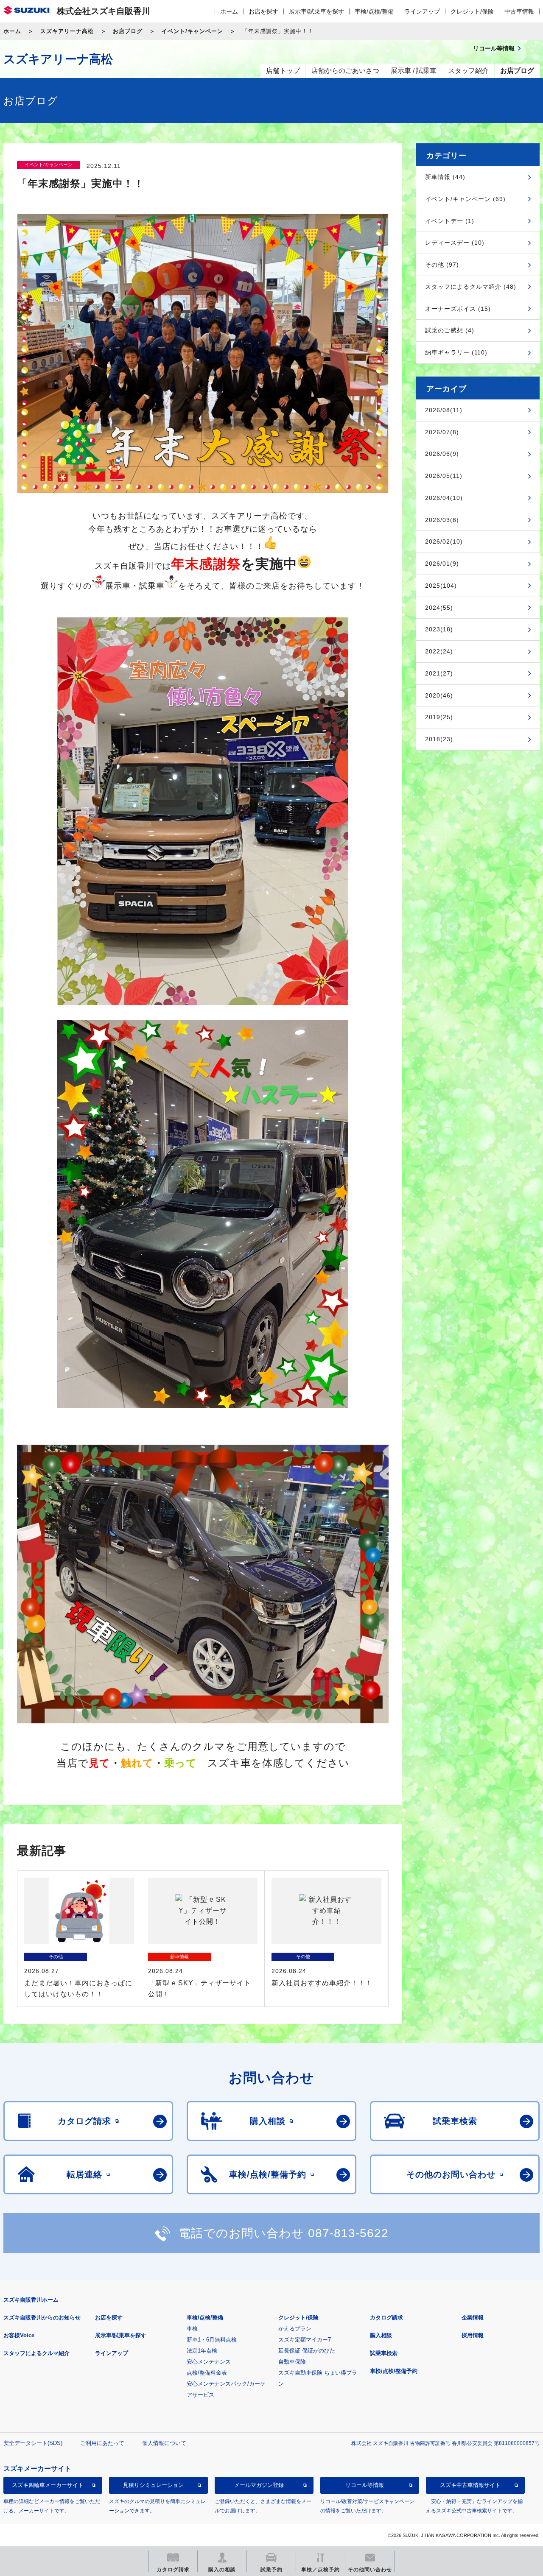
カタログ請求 (386, 2318)
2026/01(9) (442, 564)
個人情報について (164, 2443)
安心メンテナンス (209, 2362)
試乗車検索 (384, 2353)
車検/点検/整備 (374, 11)
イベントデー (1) (450, 221)
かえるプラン (295, 2329)
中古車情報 (519, 11)
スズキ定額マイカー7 (305, 2340)
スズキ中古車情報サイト (470, 2485)
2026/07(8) (442, 432)
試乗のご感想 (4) (450, 330)
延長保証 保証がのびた (307, 2351)
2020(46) (439, 695)
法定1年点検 (202, 2351)
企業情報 (473, 2318)
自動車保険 (292, 2362)
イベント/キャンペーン (192, 31)
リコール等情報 (365, 2485)
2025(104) (441, 586)
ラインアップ (422, 11)
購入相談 (381, 2335)
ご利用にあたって (102, 2443)
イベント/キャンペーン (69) (465, 199)
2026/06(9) (442, 454)
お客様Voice (19, 2335)
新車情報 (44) (445, 177)
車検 (192, 2329)
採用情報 (473, 2335)
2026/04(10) (444, 498)
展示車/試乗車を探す (316, 11)
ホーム (229, 11)
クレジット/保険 (472, 11)
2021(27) (439, 673)
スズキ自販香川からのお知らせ (42, 2318)
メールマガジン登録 (259, 2485)
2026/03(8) (442, 520)
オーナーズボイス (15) (458, 309)
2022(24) (439, 651)
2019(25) (439, 717)
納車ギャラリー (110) (456, 352)
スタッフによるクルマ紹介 (36, 2353)
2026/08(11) (444, 410)
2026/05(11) (444, 476)
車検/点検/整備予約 (394, 2371)
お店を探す (263, 11)
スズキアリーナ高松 (67, 31)
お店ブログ (128, 31)
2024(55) (439, 608)
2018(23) (439, 739)
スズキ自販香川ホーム (31, 2300)
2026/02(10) (444, 541)
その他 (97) (442, 265)
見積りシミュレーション (153, 2485)
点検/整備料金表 (207, 2373)
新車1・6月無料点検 (212, 2340)
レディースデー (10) (455, 243)
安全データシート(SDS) (33, 2443)
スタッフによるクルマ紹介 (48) (471, 287)
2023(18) (439, 629)
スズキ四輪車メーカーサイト (48, 2485)
